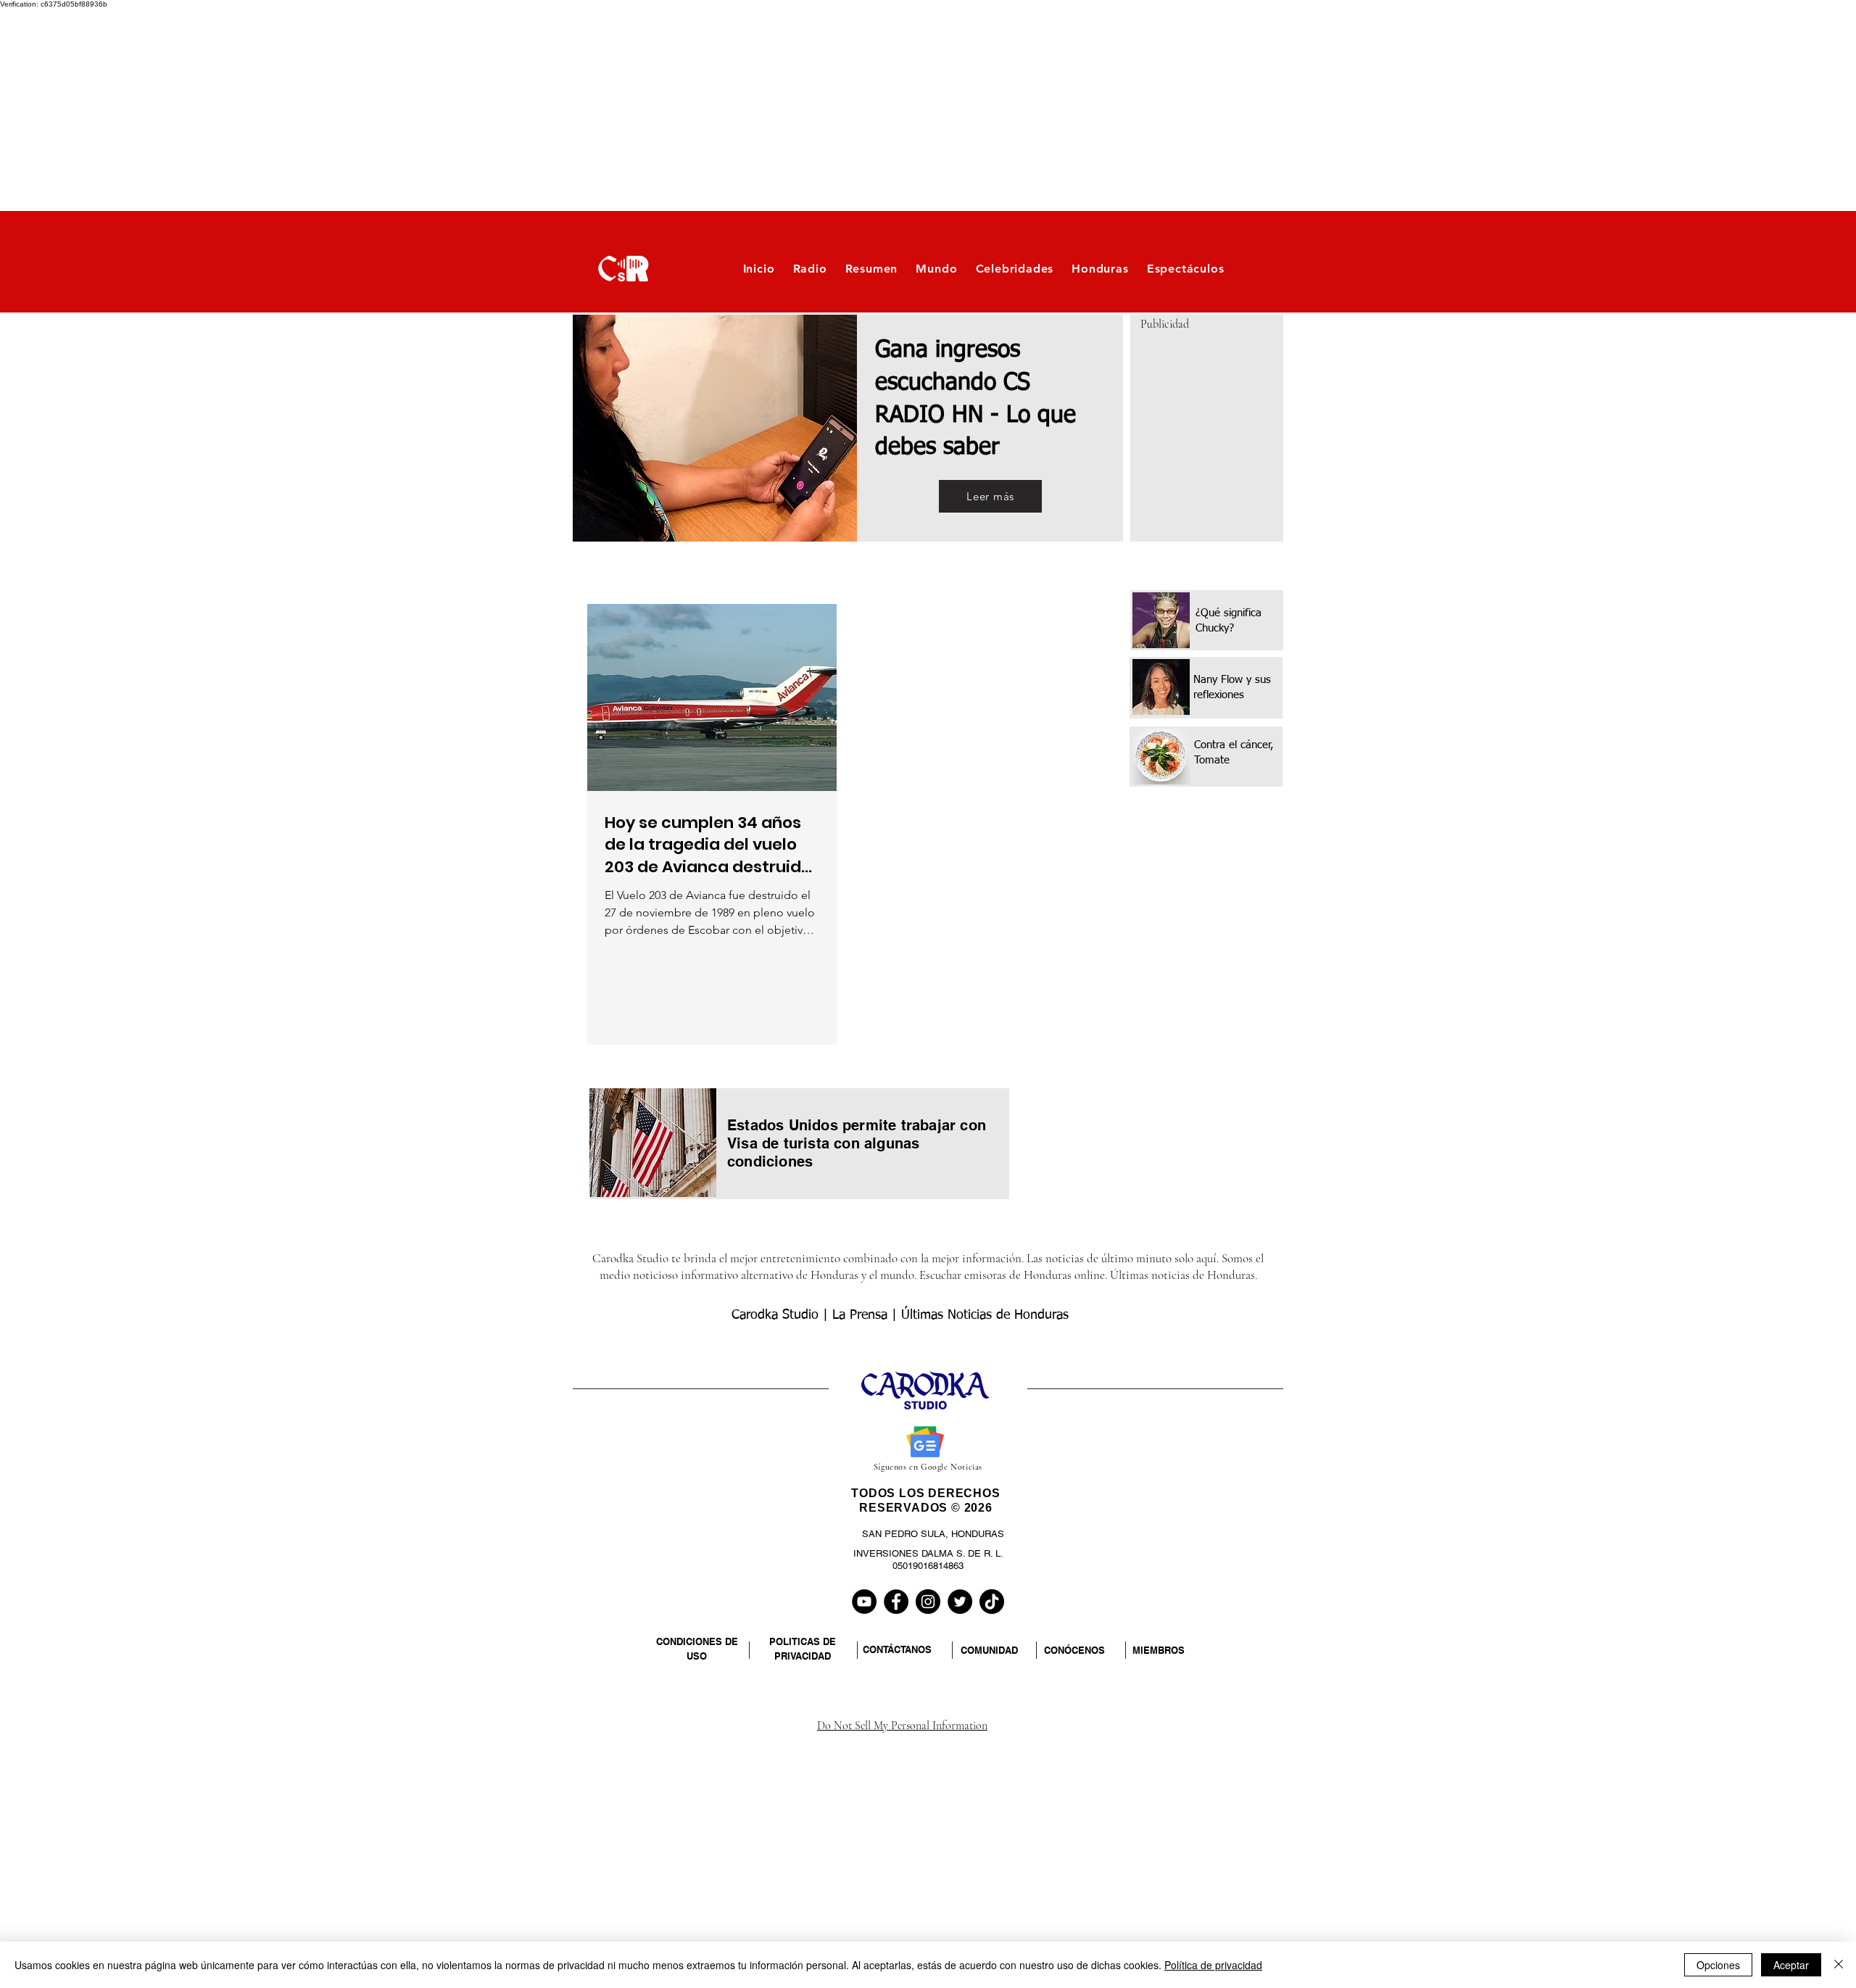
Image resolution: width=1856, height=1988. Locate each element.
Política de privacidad (1213, 1965)
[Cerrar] (1839, 1965)
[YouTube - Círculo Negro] (864, 1602)
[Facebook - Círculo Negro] (896, 1602)
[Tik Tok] (992, 1602)
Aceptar (1791, 1965)
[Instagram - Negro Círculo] (928, 1602)
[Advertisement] (435, 109)
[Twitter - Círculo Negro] (960, 1602)
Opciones (1718, 1965)
